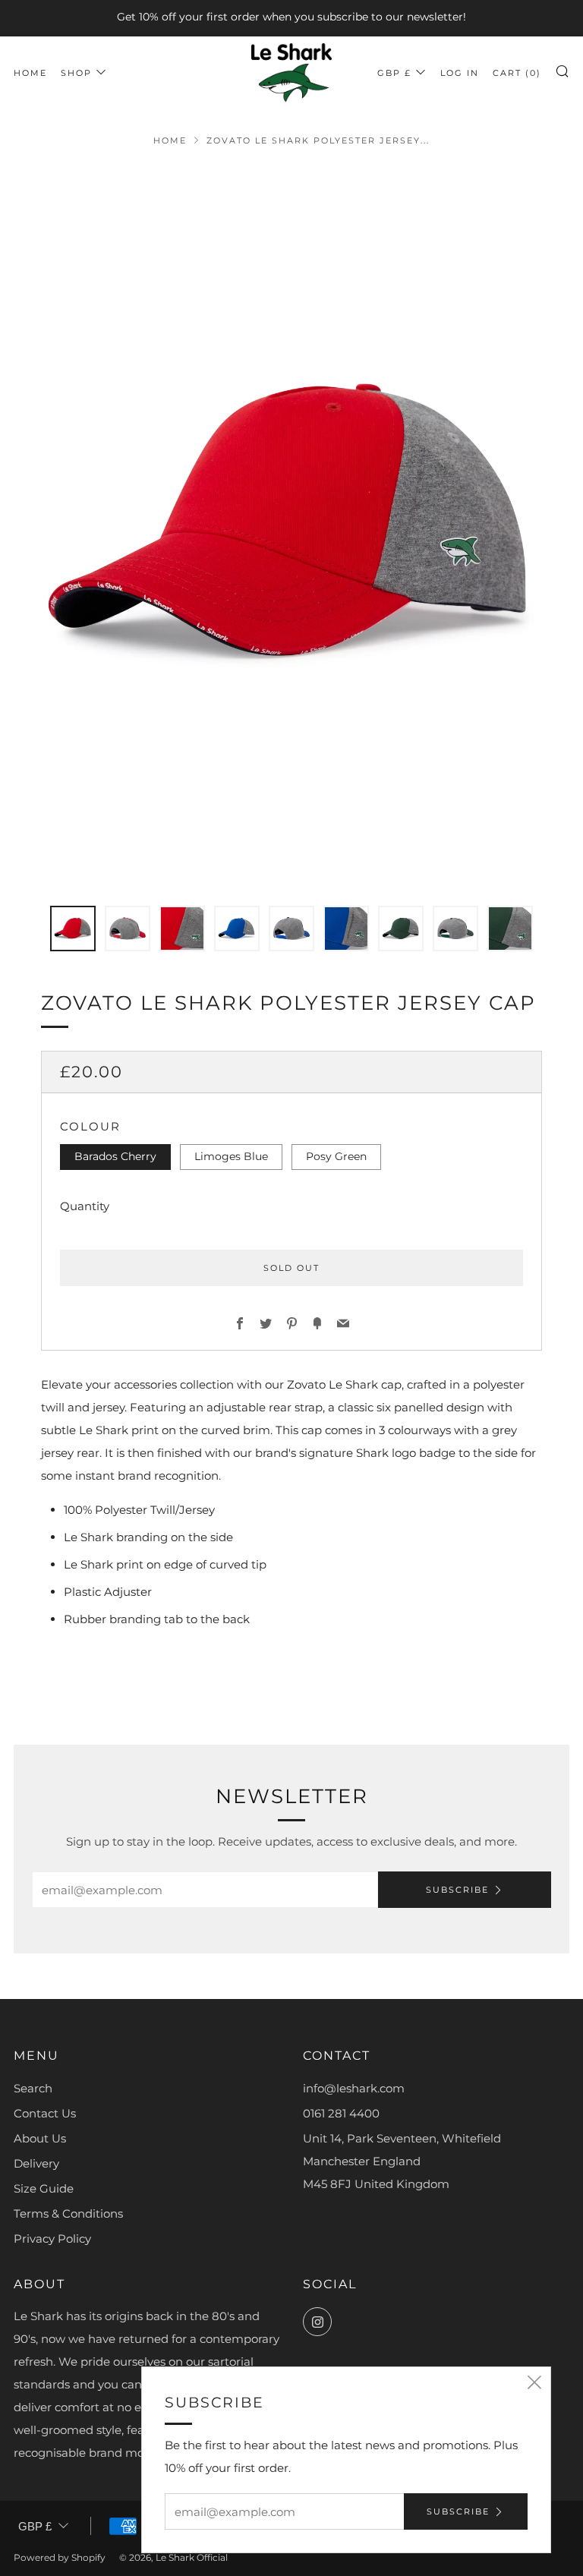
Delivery (36, 2163)
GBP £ (394, 73)
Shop (76, 73)
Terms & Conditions (68, 2213)
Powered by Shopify (60, 2557)
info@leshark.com (354, 2088)
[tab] (73, 929)
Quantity (85, 1206)
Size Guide (44, 2188)
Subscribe (457, 1890)
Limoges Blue (231, 1156)
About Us (40, 2138)
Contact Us (45, 2113)
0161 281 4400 (341, 2113)
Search (33, 2088)
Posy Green (336, 1156)
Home (30, 73)
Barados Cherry (115, 1156)
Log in (460, 73)
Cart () (517, 73)
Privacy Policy (52, 2239)
